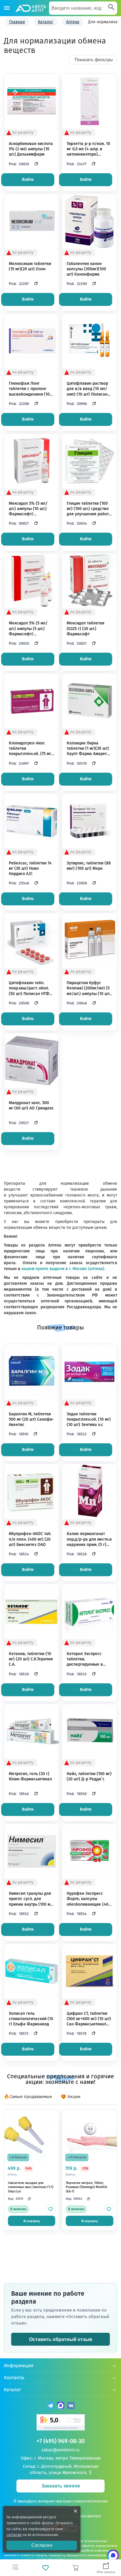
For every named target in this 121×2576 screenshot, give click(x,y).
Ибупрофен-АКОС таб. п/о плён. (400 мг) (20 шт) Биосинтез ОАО (30, 1539)
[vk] (71, 2406)
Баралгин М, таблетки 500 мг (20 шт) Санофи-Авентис (31, 1419)
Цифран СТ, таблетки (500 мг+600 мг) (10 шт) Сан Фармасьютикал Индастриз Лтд (89, 2019)
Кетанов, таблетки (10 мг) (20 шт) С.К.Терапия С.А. (31, 1659)
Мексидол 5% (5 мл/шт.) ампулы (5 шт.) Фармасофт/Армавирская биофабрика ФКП (28, 629)
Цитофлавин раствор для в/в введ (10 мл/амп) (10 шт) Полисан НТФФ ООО (87, 389)
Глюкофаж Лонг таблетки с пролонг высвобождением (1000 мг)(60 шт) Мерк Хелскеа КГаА (32, 389)
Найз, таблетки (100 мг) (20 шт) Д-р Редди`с (89, 1776)
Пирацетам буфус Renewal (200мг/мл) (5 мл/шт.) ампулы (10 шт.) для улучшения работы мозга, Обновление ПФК (89, 988)
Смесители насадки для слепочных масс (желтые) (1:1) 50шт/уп (31, 2187)
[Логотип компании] (31, 8)
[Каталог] (7, 8)
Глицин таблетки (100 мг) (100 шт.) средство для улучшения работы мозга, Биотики (89, 509)
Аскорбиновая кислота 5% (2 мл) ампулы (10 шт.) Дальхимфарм (31, 149)
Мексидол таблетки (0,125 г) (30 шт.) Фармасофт (85, 628)
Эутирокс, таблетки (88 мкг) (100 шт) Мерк (89, 866)
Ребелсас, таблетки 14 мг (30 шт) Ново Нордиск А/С (30, 868)
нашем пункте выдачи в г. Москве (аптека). (63, 1269)
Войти (28, 180)
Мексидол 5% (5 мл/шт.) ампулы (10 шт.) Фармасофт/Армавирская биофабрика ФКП (28, 509)
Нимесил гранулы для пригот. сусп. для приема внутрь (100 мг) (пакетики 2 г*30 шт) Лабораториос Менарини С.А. (31, 1899)
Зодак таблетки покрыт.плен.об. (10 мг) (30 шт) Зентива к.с (89, 1419)
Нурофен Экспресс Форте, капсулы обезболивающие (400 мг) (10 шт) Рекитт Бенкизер (89, 1899)
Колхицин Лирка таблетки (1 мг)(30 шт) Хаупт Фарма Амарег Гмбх (88, 749)
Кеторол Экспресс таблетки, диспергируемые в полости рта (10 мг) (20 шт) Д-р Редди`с (89, 1659)
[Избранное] (45, 2568)
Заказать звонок (61, 2486)
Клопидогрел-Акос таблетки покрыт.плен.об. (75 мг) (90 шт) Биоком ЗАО (31, 749)
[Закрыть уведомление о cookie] (75, 2511)
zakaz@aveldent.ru (60, 2450)
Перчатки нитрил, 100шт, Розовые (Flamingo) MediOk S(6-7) (86, 2187)
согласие (14, 2535)
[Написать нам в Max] (113, 2555)
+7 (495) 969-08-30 (60, 2441)
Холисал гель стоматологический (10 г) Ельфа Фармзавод (31, 2019)
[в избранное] (51, 2209)
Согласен (42, 2545)
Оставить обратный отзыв (61, 2339)
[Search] (111, 8)
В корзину (32, 2221)
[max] (61, 2406)
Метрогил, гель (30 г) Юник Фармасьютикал (30, 1776)
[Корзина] (76, 2568)
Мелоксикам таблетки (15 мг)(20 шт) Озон (30, 266)
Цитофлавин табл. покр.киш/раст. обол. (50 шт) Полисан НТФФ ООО (31, 988)
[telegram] (50, 2406)
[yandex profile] (61, 2423)
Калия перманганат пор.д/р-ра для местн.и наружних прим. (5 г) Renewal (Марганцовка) (89, 1539)
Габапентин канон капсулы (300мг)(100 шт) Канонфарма (86, 269)
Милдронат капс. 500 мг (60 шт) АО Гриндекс (31, 1105)
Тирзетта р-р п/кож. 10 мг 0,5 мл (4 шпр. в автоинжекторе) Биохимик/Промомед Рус (88, 149)
